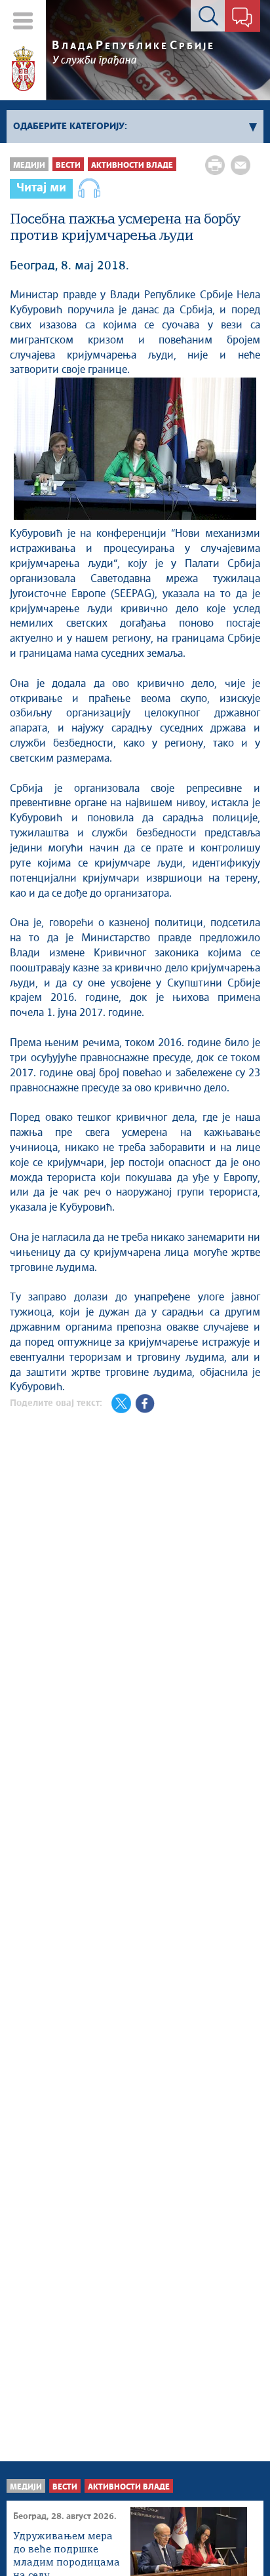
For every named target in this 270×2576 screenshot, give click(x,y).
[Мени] (23, 21)
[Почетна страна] (23, 69)
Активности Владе (132, 166)
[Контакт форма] (242, 18)
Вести (68, 166)
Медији (29, 166)
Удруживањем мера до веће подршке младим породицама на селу (67, 2551)
